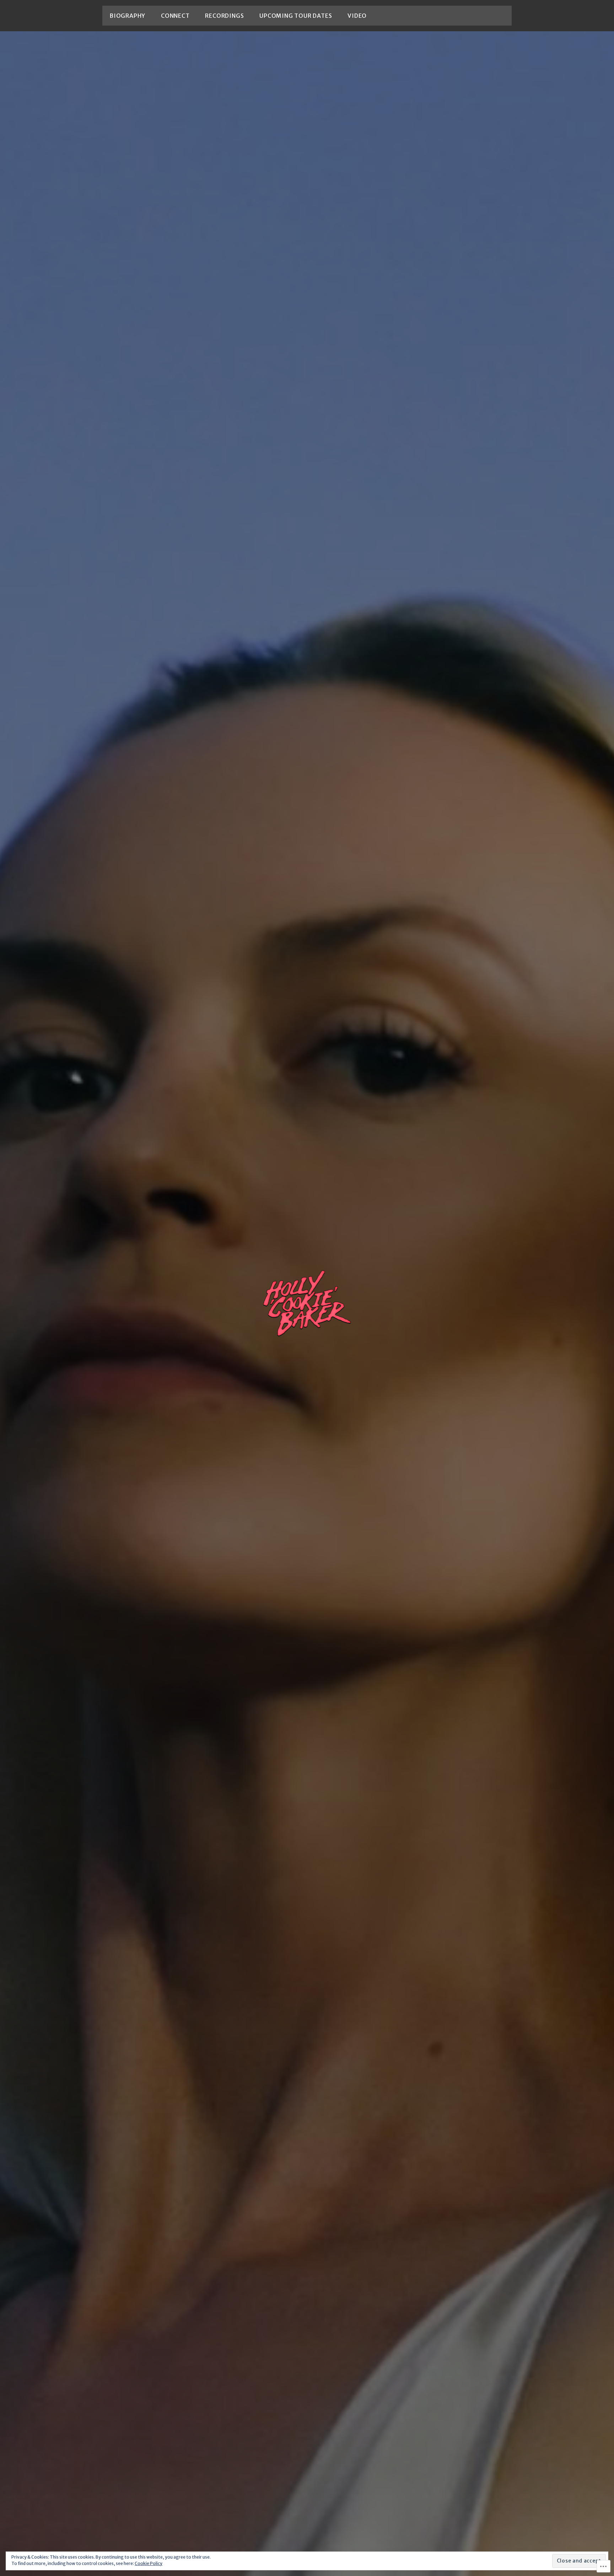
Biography (127, 16)
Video (357, 16)
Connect (175, 16)
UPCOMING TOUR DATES (296, 16)
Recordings (224, 16)
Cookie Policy (149, 2563)
